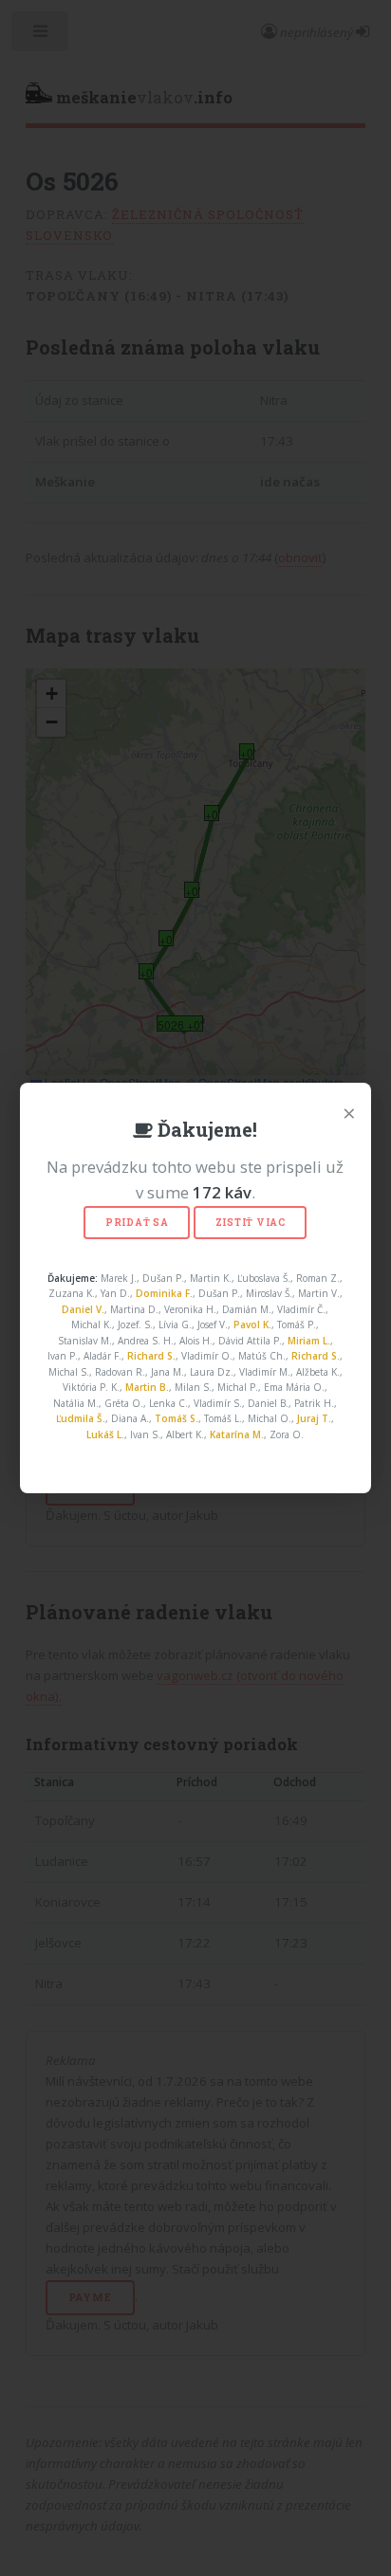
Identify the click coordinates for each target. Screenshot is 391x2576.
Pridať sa (137, 1223)
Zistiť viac (251, 1223)
